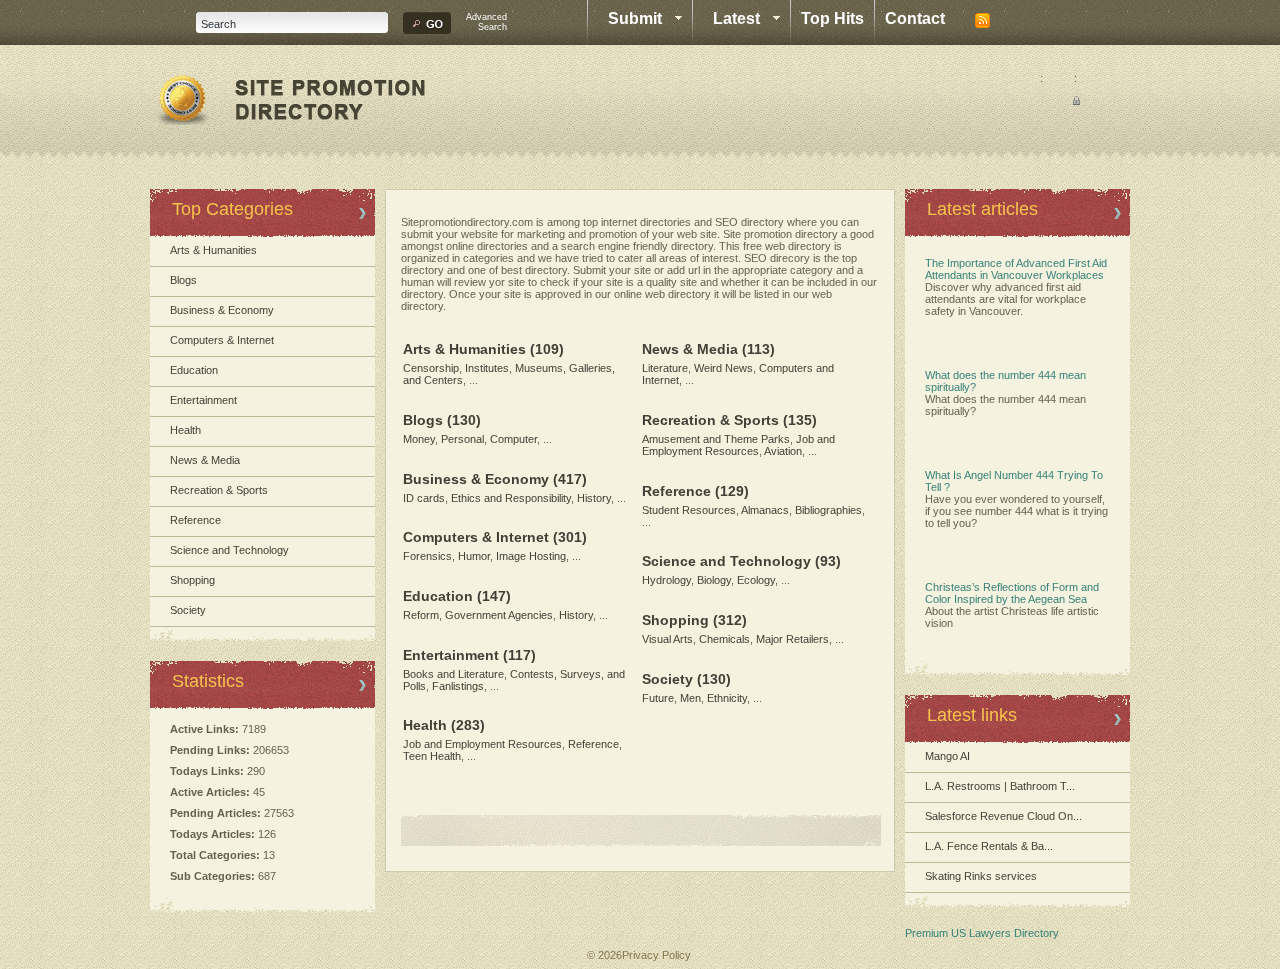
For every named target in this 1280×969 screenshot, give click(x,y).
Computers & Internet (222, 340)
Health (185, 430)
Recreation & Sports (219, 490)
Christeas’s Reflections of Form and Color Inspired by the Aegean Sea (1012, 593)
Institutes (487, 368)
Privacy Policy (656, 955)
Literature (665, 368)
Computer (513, 439)
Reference (195, 520)
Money (419, 439)
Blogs (183, 280)
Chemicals (724, 639)
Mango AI (947, 756)
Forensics (427, 556)
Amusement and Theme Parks (716, 439)
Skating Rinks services (981, 876)
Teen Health (432, 756)
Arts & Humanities (213, 250)
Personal (462, 439)
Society (188, 610)
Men (690, 698)
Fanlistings (458, 686)
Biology (714, 580)
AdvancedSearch (486, 22)
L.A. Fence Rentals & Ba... (989, 846)
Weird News (723, 368)
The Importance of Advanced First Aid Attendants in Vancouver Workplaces (1016, 269)
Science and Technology (229, 550)
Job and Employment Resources (482, 744)
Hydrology (666, 580)
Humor (474, 556)
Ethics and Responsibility (511, 498)
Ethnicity (727, 698)
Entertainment (203, 400)
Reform (421, 615)
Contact (915, 18)
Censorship (431, 368)
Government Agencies (499, 615)
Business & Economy (222, 310)
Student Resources (689, 510)
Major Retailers (792, 639)
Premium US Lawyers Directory (982, 933)
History (594, 498)
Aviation (783, 451)
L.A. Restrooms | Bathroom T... (1000, 786)
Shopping (192, 580)
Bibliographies (828, 510)
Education (194, 370)
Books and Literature (453, 674)
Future (658, 698)
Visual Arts (667, 639)
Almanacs (765, 510)
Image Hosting (531, 556)
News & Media (205, 460)
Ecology (756, 580)
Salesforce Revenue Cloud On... (1003, 816)
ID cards (424, 498)
